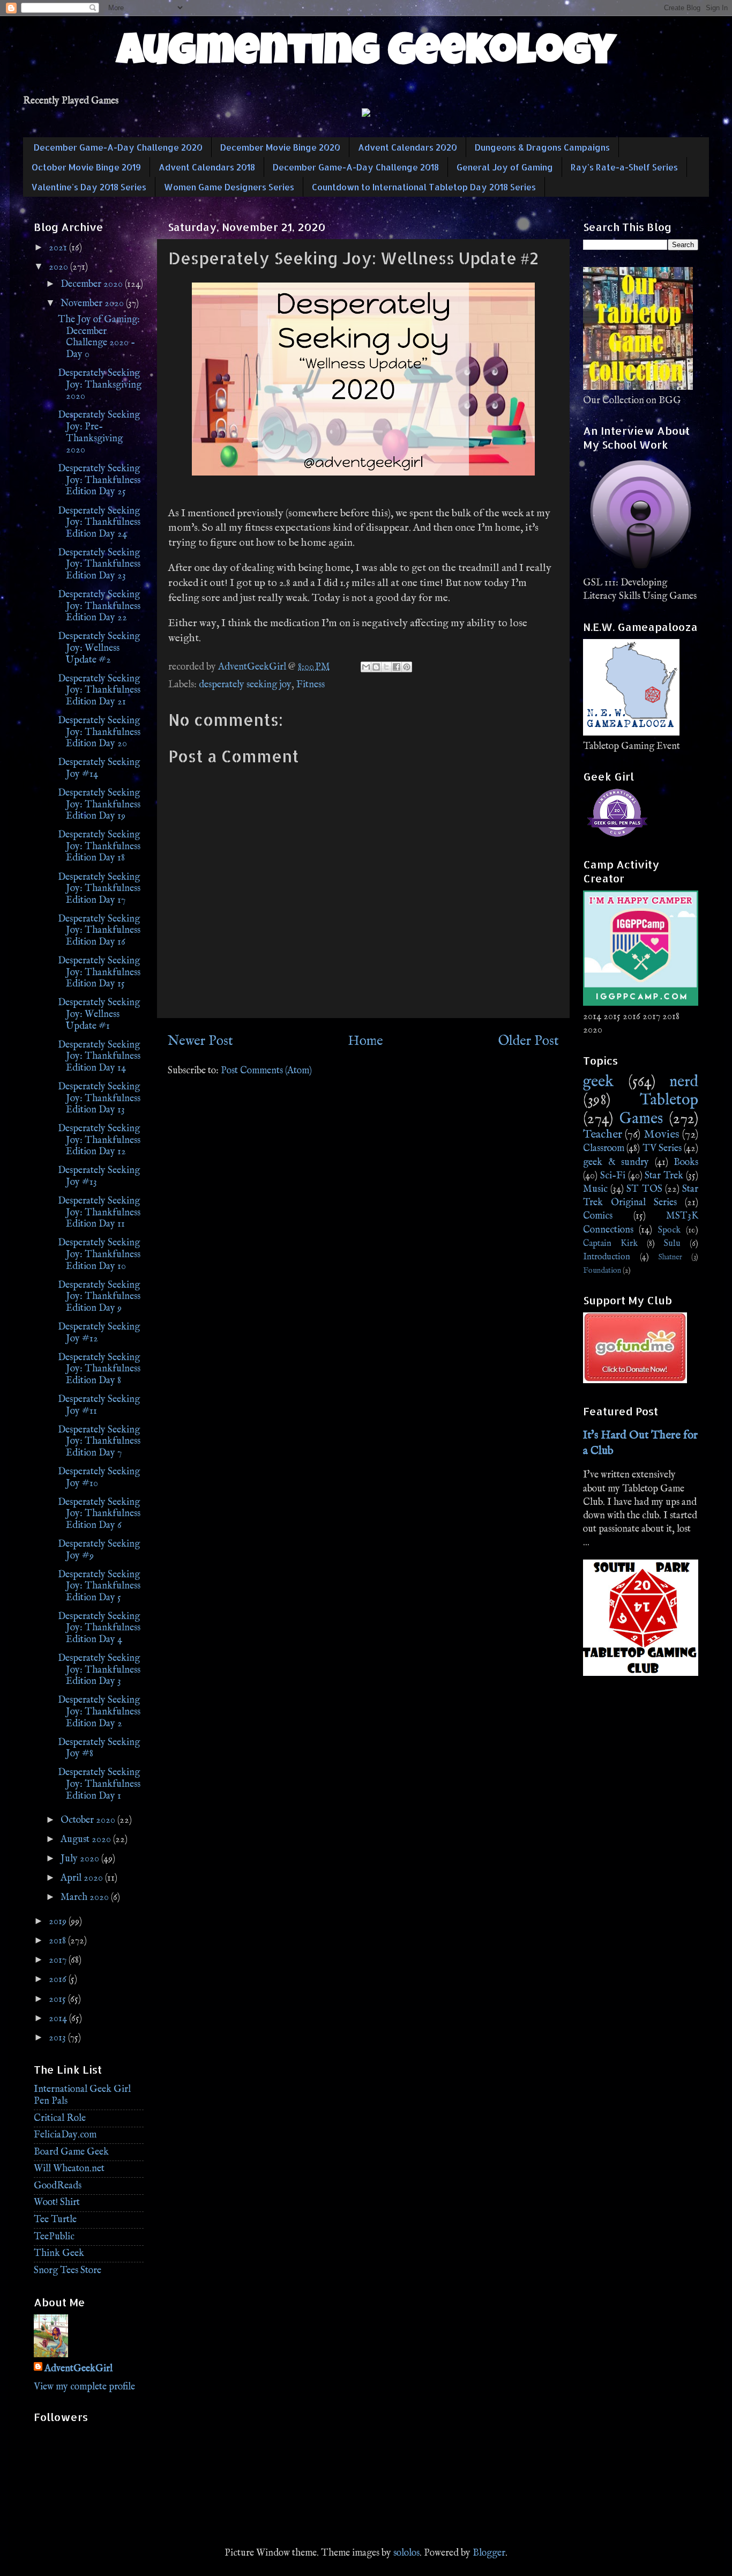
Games (641, 1119)
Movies (662, 1134)
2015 (58, 1999)
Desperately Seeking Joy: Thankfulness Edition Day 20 (99, 732)
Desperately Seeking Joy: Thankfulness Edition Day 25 (99, 480)
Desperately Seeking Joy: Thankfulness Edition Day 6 (99, 1514)
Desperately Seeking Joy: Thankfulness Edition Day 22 (99, 606)
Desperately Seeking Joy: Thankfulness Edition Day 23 (99, 565)
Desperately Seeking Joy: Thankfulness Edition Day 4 (99, 1628)
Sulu (672, 1244)
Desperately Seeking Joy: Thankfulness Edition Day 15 (99, 973)
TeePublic (54, 2237)
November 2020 (93, 304)
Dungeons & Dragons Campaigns (542, 147)
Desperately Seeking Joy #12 (99, 1333)
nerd (684, 1082)
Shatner (670, 1257)
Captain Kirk (610, 1244)
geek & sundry (616, 1163)
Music (595, 1189)
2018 (58, 1941)
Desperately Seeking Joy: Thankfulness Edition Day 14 (99, 1057)
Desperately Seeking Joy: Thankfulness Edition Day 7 (99, 1442)
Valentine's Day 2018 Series (89, 187)
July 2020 (81, 1859)
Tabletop (669, 1100)
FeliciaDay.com (65, 2135)
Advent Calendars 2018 (207, 167)
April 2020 (83, 1878)
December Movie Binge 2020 (280, 147)
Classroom (604, 1149)
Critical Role (60, 2118)
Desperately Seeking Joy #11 (99, 1405)
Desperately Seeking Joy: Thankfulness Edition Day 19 (99, 805)
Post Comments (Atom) (266, 1071)
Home (365, 1041)
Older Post (528, 1041)
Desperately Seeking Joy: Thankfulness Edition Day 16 (99, 931)
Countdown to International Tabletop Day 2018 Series (424, 187)
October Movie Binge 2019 (86, 167)
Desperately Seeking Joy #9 (99, 1550)
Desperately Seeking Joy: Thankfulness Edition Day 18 (99, 847)
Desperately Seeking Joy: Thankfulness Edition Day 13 (99, 1098)
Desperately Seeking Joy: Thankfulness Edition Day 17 (99, 889)
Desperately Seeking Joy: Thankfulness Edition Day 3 (99, 1670)
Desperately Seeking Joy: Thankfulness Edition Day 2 (99, 1712)
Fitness (311, 685)
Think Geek (59, 2254)
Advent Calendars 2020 (408, 147)
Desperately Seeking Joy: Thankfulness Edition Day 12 (99, 1140)
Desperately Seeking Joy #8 (99, 1749)
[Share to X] (386, 667)
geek (598, 1082)
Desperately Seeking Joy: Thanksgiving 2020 (100, 385)
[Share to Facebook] (397, 667)
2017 (59, 1960)
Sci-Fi (613, 1176)
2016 (59, 1980)
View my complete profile (84, 2387)
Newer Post (200, 1041)
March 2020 (86, 1898)
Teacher (603, 1134)
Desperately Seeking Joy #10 (99, 1478)
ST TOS (644, 1189)
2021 (59, 248)
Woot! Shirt (57, 2203)
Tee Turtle (55, 2220)
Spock (669, 1230)
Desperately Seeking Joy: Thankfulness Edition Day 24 (99, 523)
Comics (598, 1216)
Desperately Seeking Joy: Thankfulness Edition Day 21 (99, 691)
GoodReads (58, 2186)
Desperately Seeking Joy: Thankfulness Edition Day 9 (99, 1297)
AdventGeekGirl (79, 2369)
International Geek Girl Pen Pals (82, 2095)
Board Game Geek (71, 2152)
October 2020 (89, 1820)
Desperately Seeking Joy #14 (99, 769)
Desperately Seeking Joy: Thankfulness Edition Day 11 (99, 1213)
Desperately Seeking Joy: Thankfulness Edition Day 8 (99, 1369)
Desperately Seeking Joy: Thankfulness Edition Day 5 (99, 1586)
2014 (59, 2019)
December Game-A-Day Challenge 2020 (118, 147)
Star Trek (664, 1176)
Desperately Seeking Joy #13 (99, 1176)
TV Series (662, 1149)
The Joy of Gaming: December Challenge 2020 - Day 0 (99, 337)
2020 (59, 267)
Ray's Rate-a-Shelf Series (624, 167)
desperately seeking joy (245, 685)
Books (686, 1163)
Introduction (607, 1257)
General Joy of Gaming (505, 167)
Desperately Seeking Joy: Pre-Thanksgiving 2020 (99, 433)
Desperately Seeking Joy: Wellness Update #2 (99, 648)
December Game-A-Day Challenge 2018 (356, 167)
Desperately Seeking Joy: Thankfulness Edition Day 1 (99, 1784)
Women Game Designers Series (229, 187)
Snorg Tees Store (68, 2271)
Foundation (602, 1271)
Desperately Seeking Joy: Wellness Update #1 (99, 1014)
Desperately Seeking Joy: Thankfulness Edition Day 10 (99, 1254)
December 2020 (93, 284)
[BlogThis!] (376, 667)
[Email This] (366, 667)
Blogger (489, 2553)
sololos (406, 2553)
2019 (59, 1922)
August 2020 (87, 1840)
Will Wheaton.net (69, 2169)
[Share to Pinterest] (407, 667)
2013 (58, 2038)
